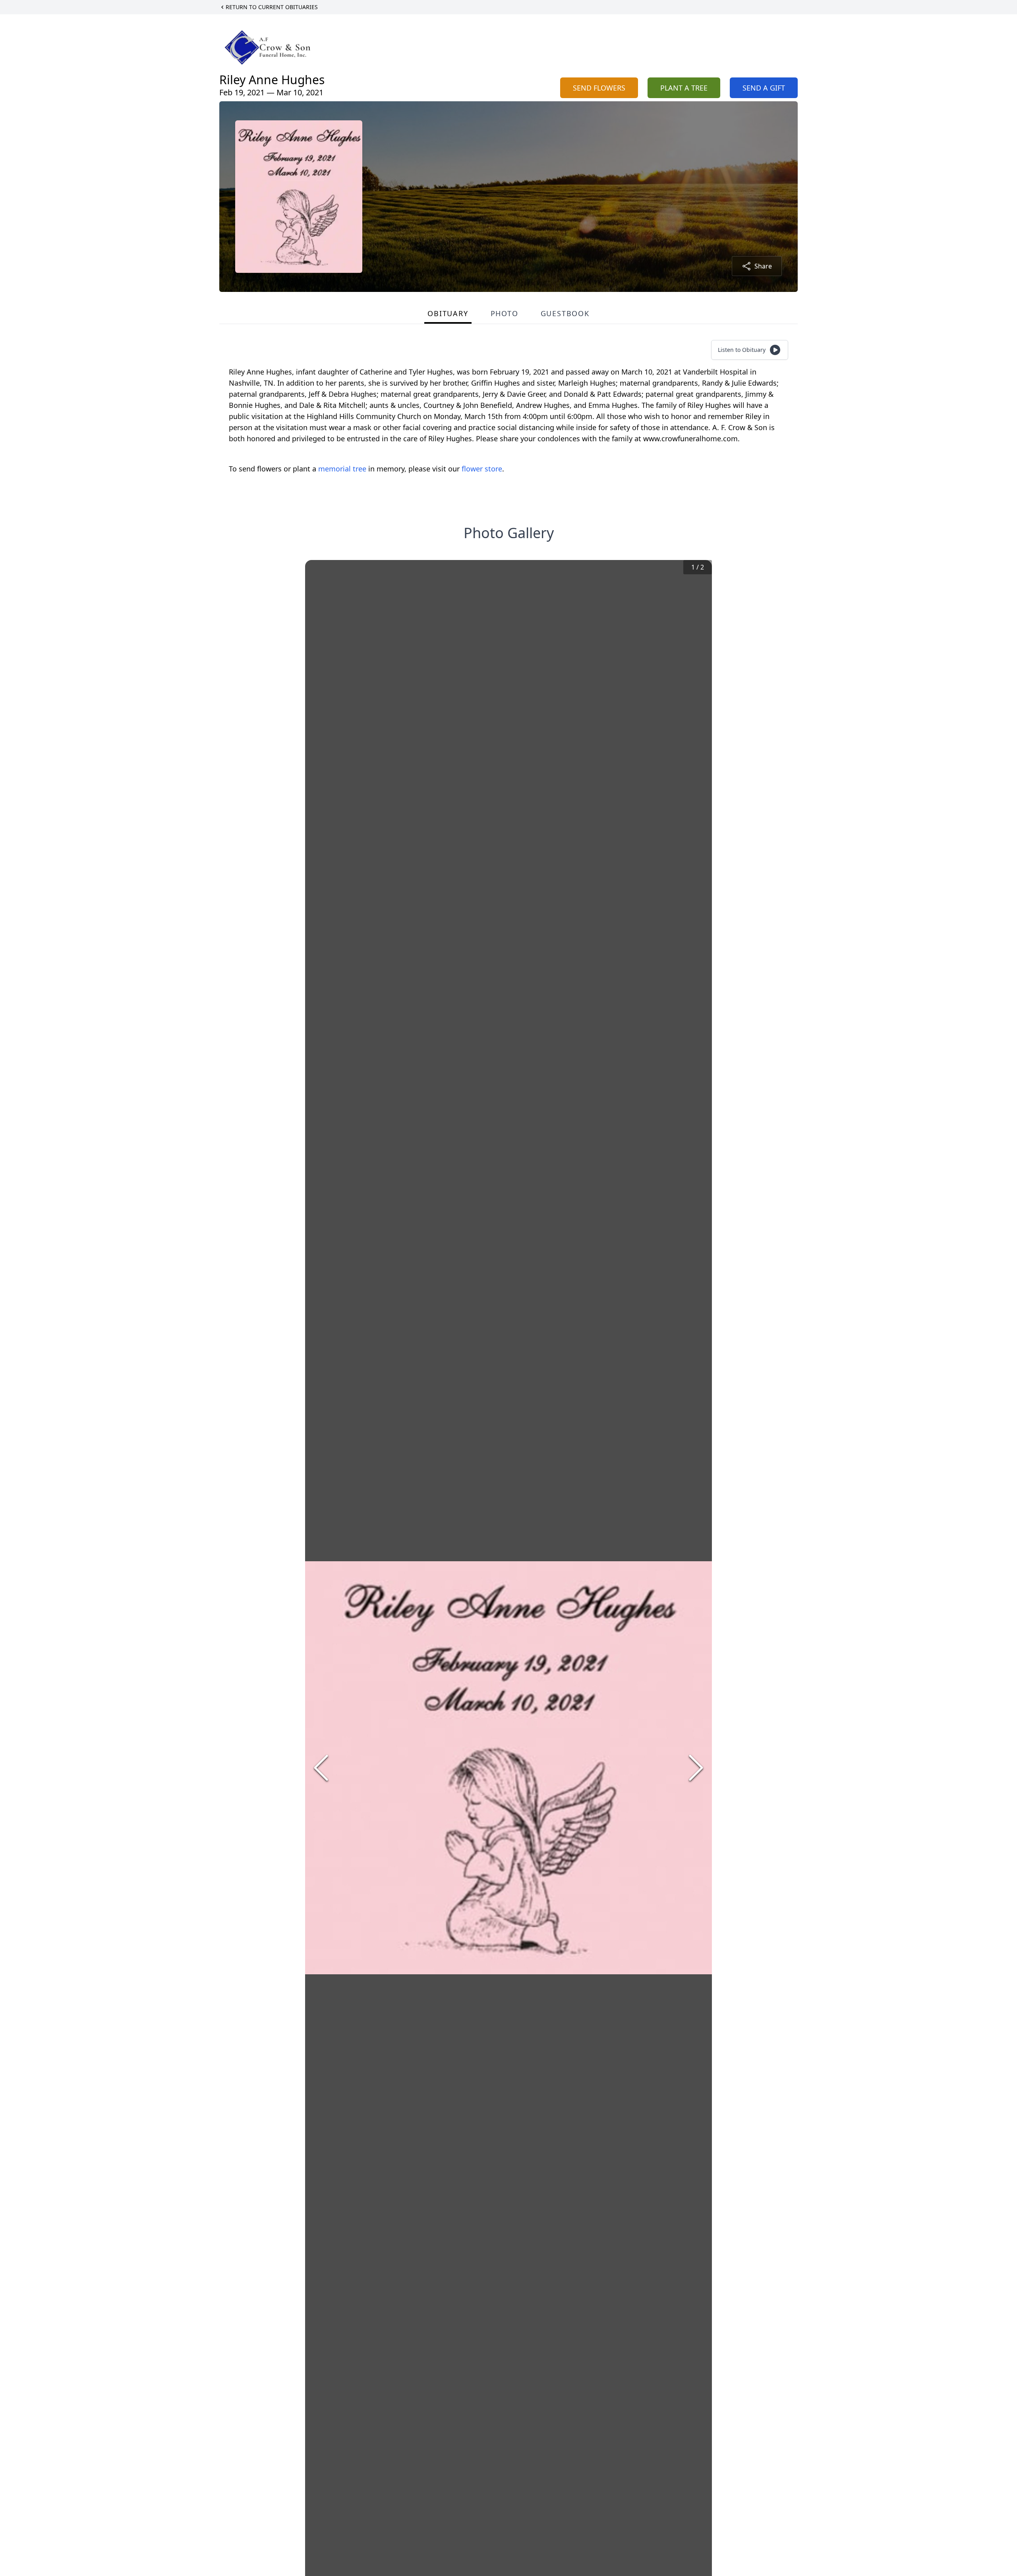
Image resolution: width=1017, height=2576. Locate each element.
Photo (505, 313)
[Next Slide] (696, 1768)
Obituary (448, 313)
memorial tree (342, 469)
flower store (482, 469)
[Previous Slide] (321, 1768)
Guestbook (565, 313)
